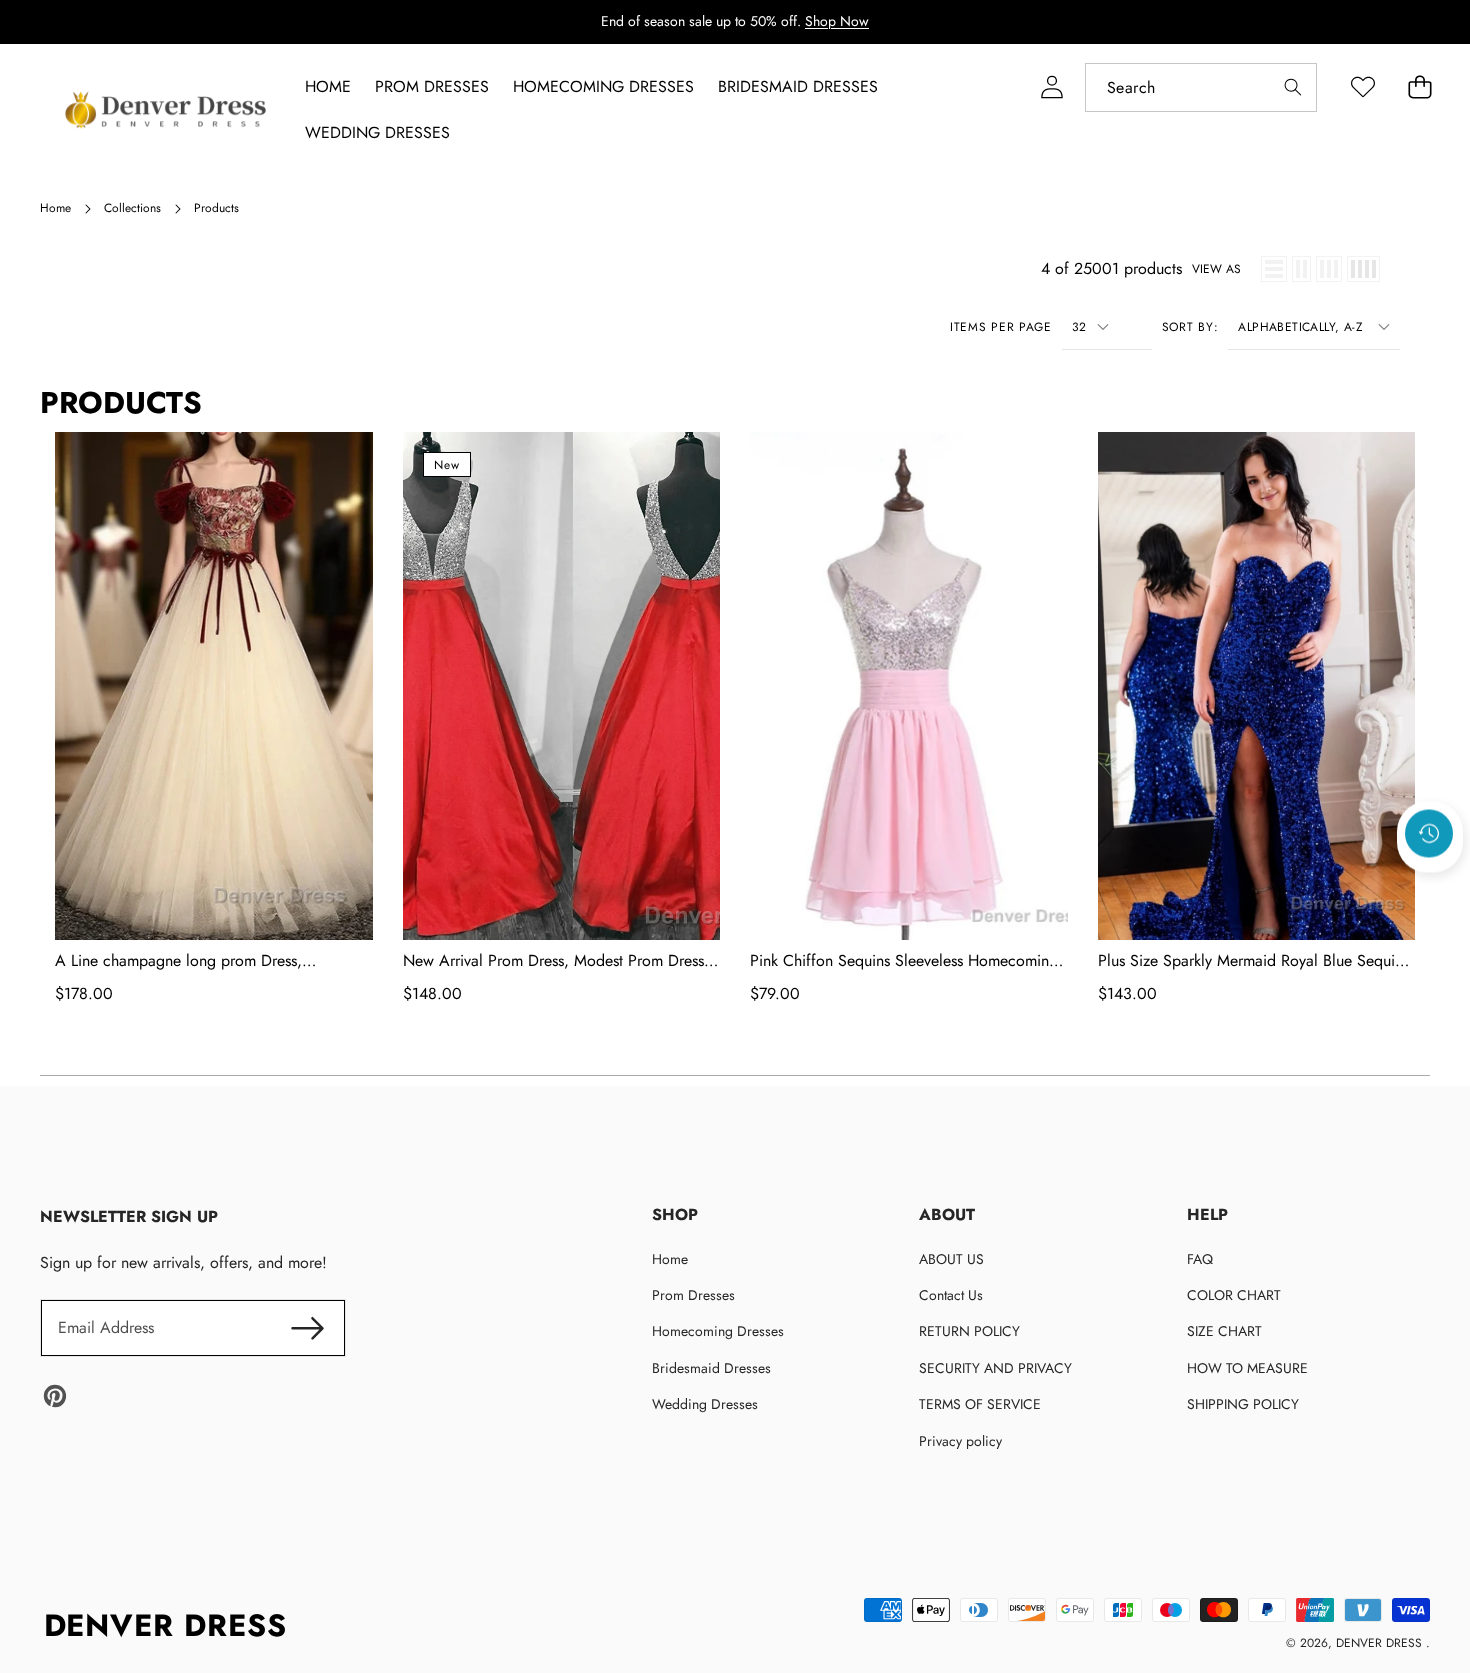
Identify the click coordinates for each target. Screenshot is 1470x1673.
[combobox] (1201, 87)
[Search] (1292, 87)
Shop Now (837, 21)
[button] (1430, 887)
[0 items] (1419, 87)
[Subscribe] (307, 1328)
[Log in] (1051, 87)
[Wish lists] (1362, 87)
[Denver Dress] (168, 110)
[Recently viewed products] (1429, 833)
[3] (1329, 269)
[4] (1363, 269)
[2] (1301, 269)
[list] (1274, 269)
